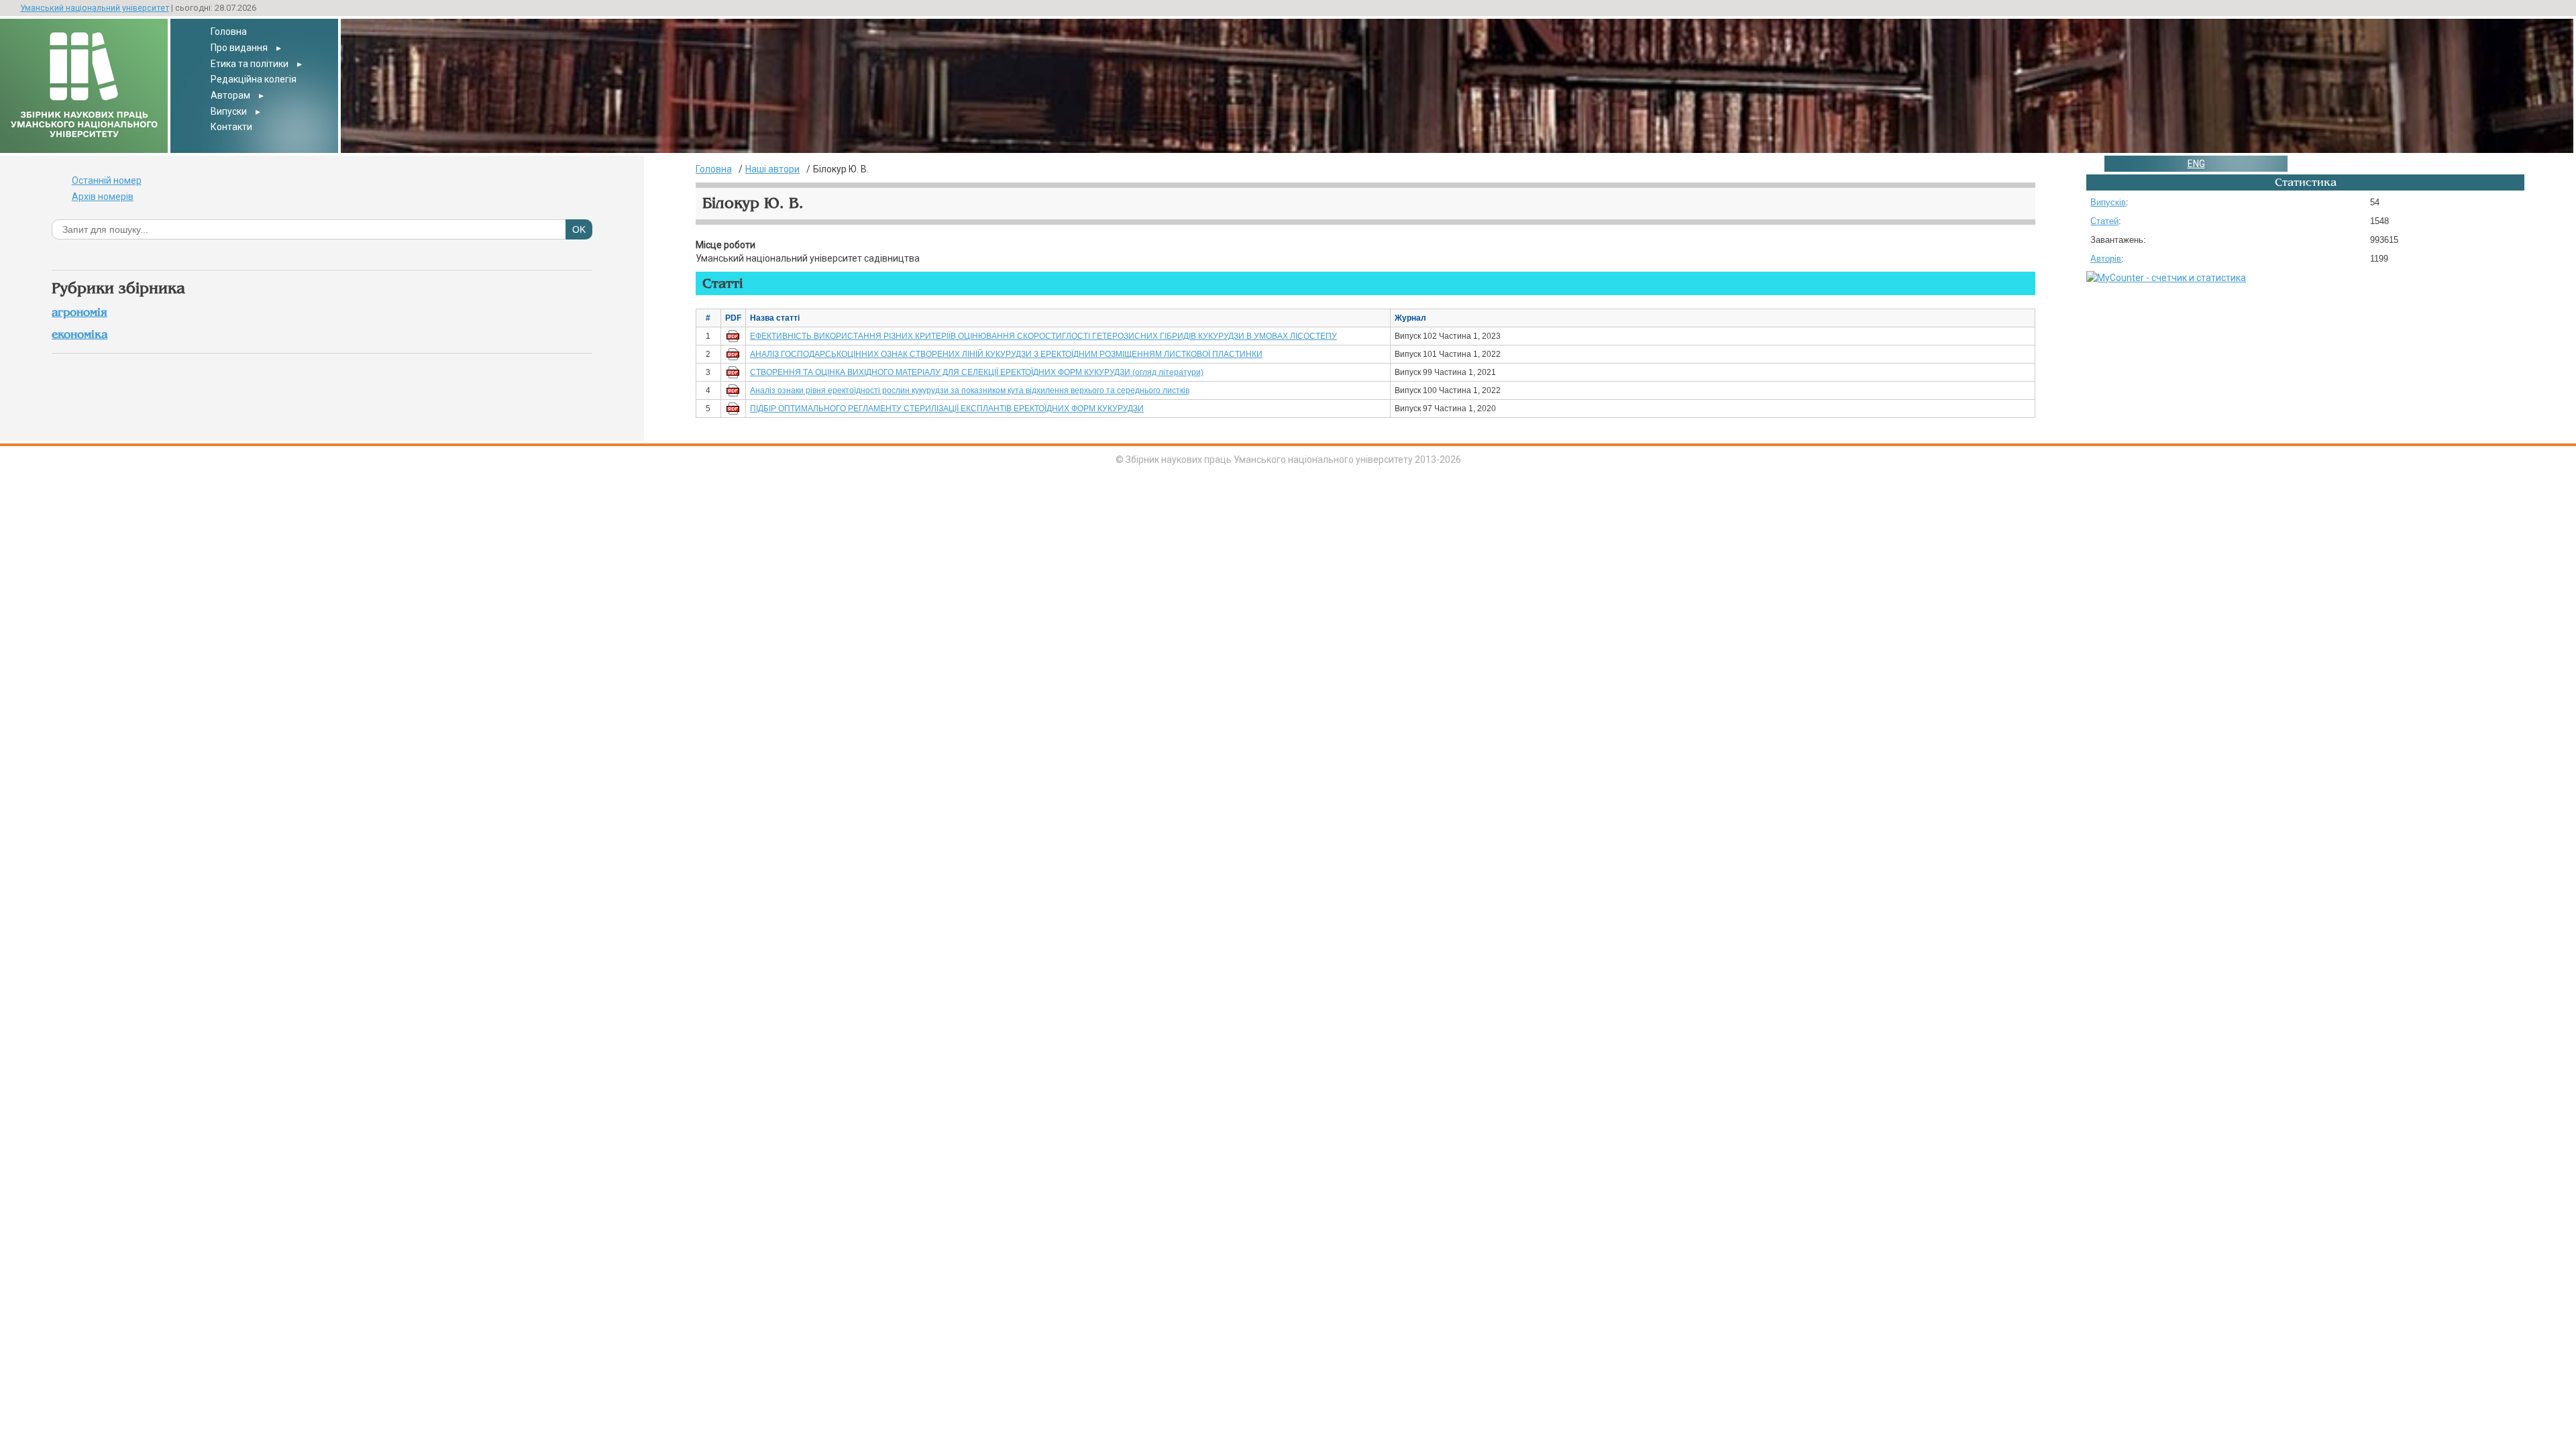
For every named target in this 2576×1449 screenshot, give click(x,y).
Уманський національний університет (95, 8)
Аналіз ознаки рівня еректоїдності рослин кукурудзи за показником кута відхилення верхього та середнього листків (970, 390)
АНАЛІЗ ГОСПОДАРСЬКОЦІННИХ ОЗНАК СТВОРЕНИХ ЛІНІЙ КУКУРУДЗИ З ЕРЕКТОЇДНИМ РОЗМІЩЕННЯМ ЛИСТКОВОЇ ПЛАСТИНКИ (1006, 354)
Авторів (2106, 259)
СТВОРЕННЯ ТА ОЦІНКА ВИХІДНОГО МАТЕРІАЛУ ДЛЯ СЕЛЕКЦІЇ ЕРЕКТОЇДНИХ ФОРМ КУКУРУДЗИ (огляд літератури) (977, 372)
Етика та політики (250, 64)
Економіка (79, 334)
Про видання (239, 48)
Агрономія (79, 312)
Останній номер (107, 180)
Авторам (230, 95)
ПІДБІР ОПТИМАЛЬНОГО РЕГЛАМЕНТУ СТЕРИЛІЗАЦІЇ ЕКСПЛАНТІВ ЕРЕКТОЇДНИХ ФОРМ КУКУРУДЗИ (947, 409)
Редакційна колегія (254, 79)
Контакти (231, 127)
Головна (229, 32)
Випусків (2108, 202)
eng (2196, 164)
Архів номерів (103, 197)
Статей (2104, 221)
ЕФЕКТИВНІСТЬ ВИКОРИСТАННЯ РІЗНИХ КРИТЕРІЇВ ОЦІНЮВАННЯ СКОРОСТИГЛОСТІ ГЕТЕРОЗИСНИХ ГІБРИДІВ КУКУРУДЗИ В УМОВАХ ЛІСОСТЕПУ (1043, 336)
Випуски (229, 111)
